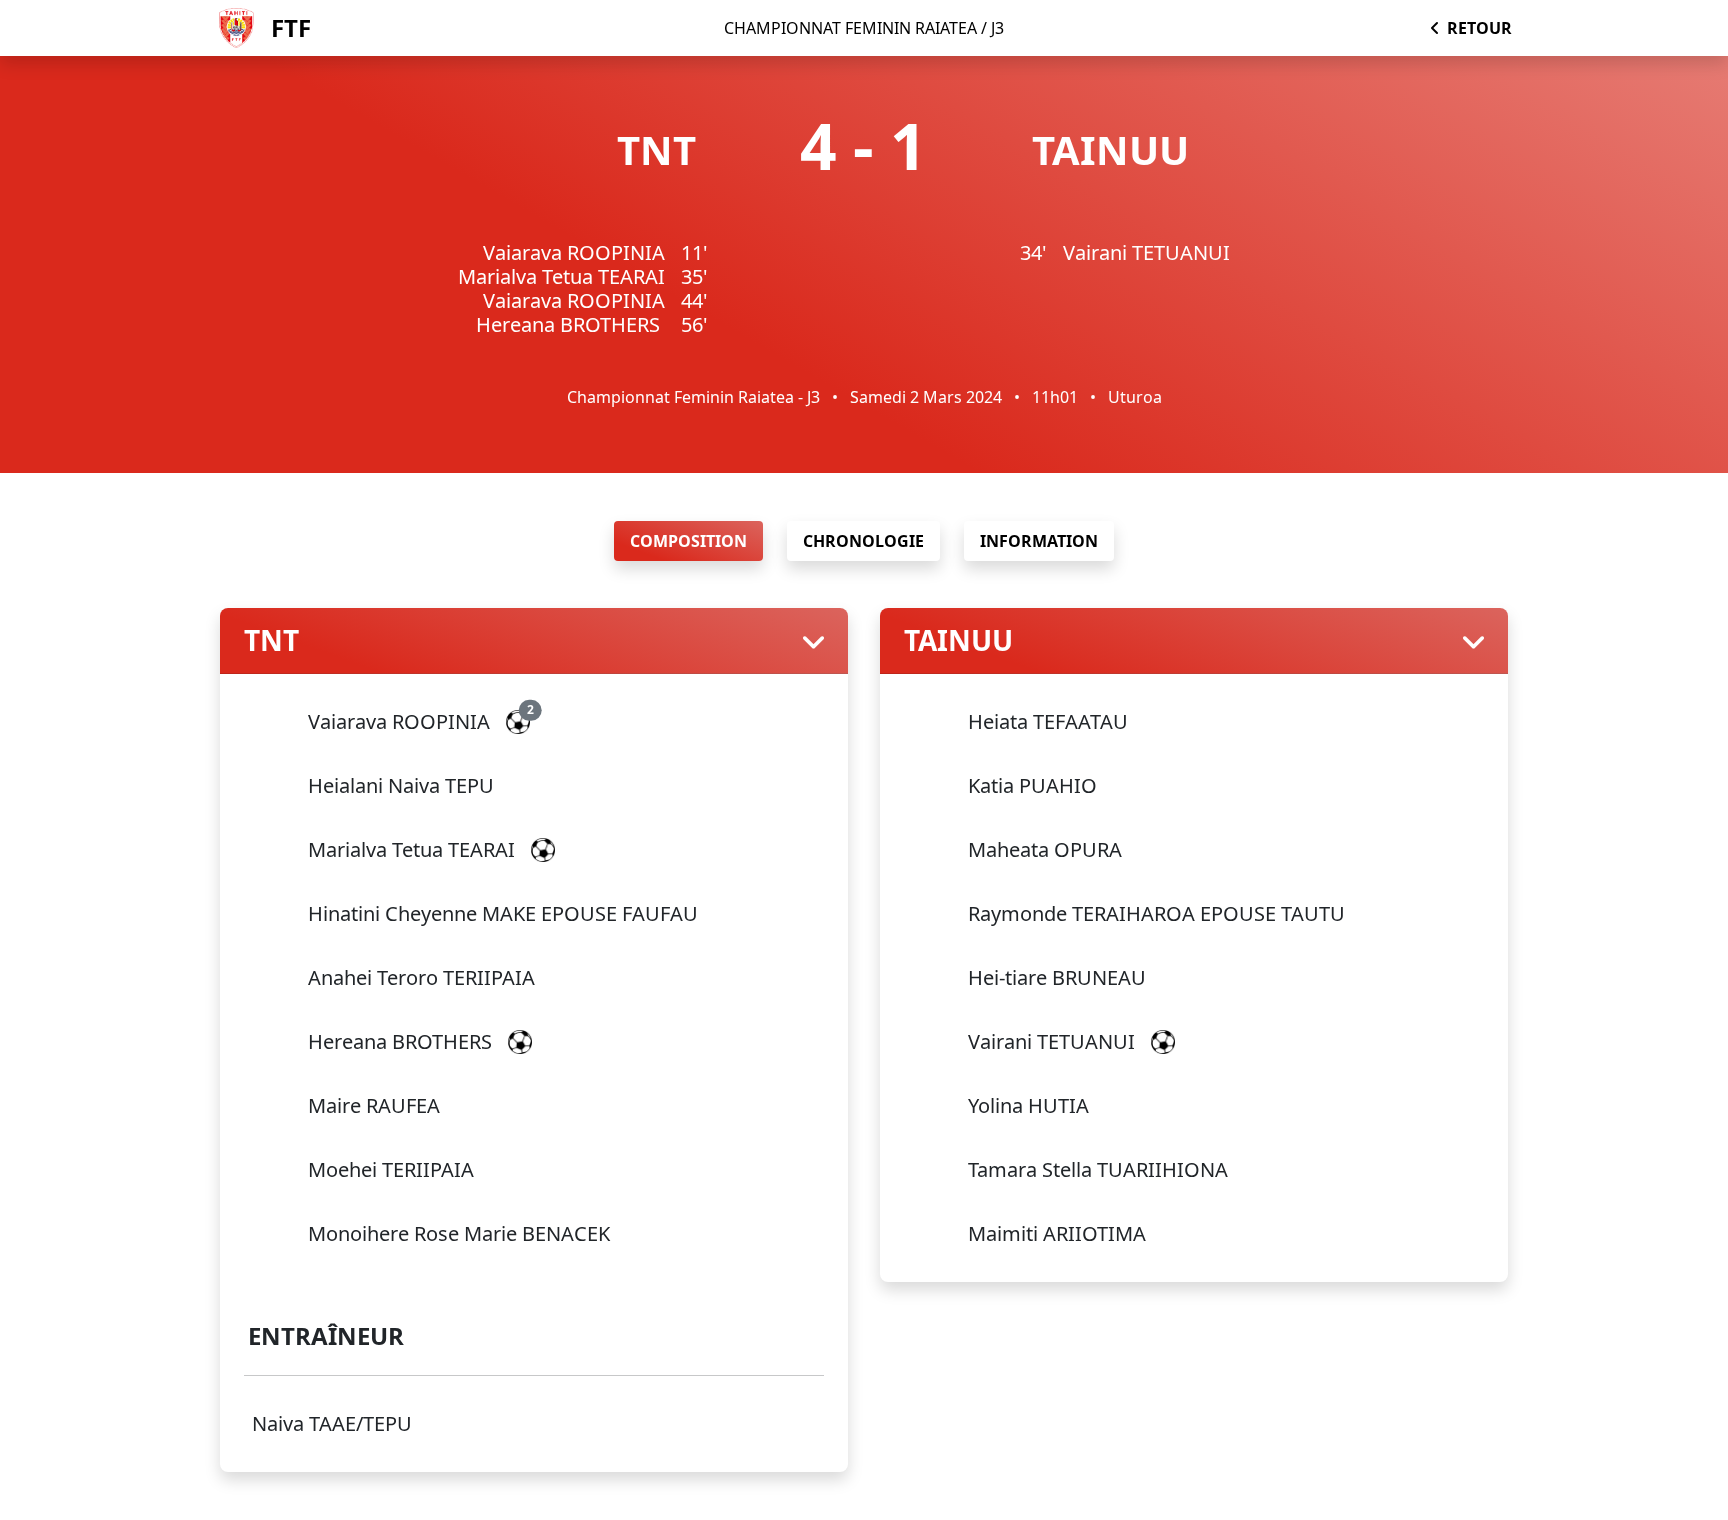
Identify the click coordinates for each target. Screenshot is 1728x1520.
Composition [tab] (688, 541)
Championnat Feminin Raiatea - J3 (693, 397)
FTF (291, 27)
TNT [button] (271, 641)
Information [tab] (1039, 541)
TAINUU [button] (958, 641)
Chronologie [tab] (863, 541)
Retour (1479, 28)
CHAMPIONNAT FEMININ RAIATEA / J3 (864, 28)
